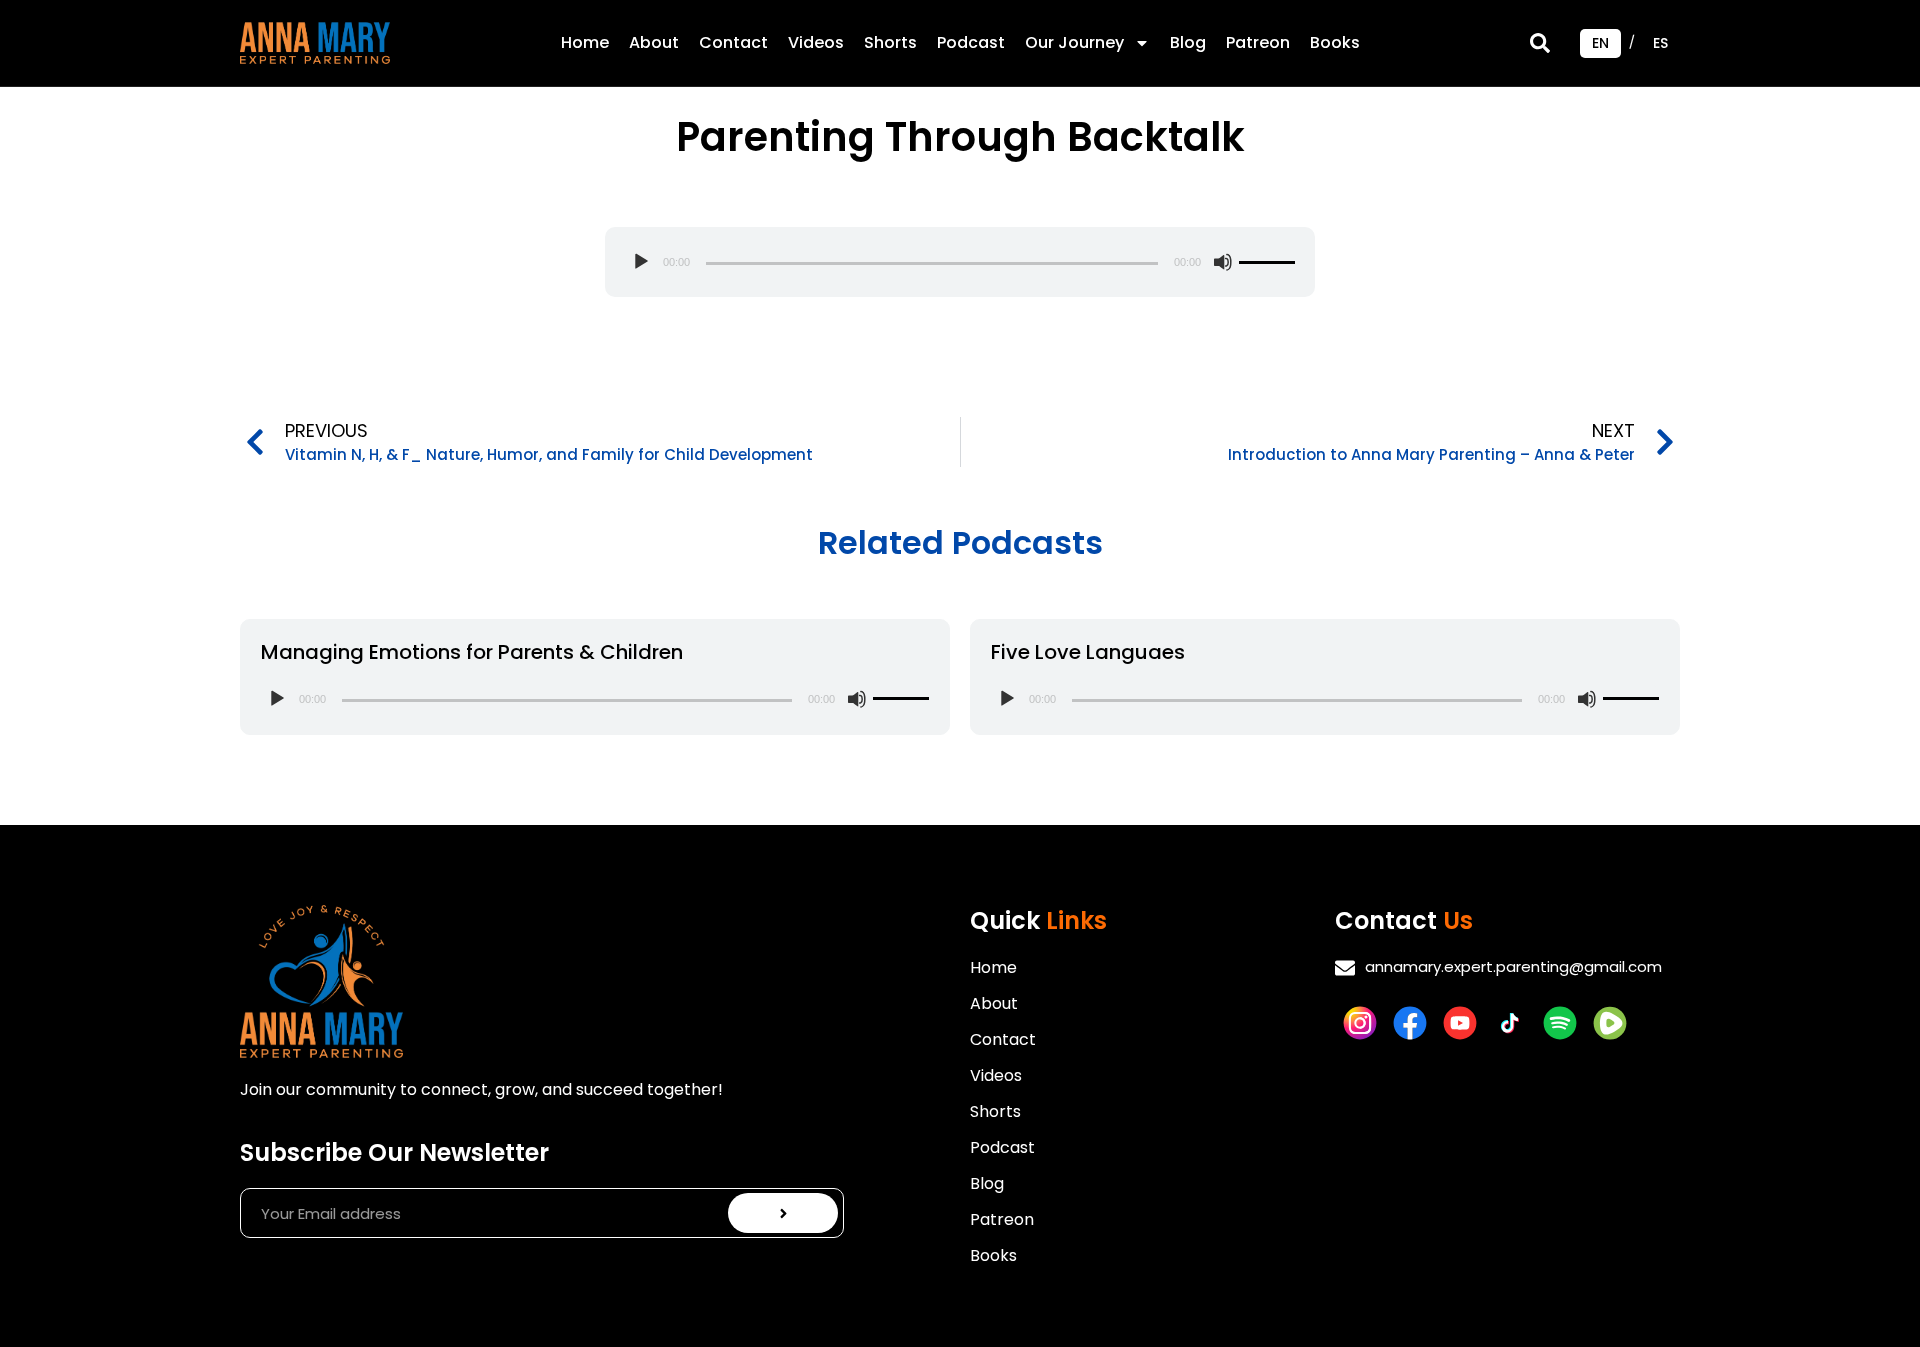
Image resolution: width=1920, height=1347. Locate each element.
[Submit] (783, 1213)
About (654, 42)
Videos (816, 42)
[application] (960, 262)
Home (585, 42)
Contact (733, 42)
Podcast (971, 42)
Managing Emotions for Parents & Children (472, 652)
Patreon (1258, 42)
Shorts (890, 42)
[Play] (641, 262)
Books (1335, 42)
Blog (1188, 42)
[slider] (1267, 262)
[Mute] (1223, 262)
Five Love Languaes (1088, 652)
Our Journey (1074, 42)
